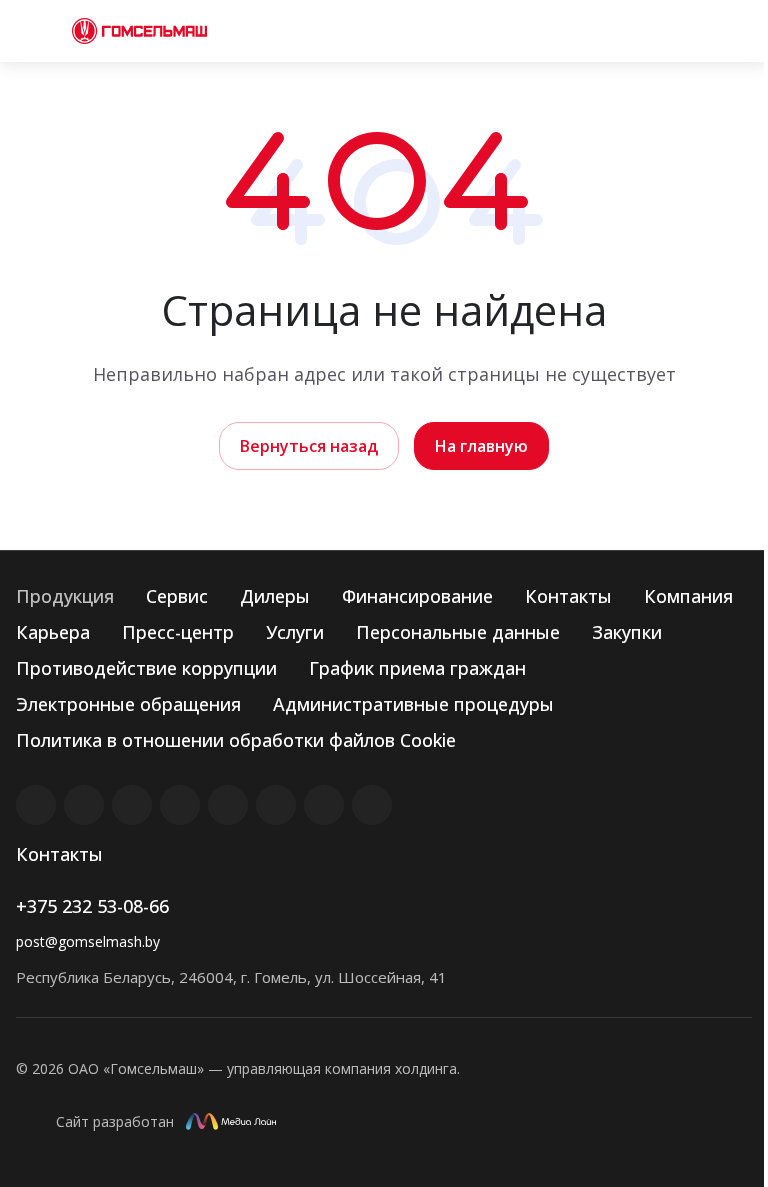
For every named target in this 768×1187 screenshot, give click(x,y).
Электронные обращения (128, 704)
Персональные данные (458, 632)
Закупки (627, 632)
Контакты (568, 596)
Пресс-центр (178, 632)
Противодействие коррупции (146, 668)
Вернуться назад (309, 446)
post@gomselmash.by (88, 941)
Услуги (295, 632)
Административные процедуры (413, 704)
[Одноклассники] (276, 805)
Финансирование (417, 596)
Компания (688, 596)
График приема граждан (417, 668)
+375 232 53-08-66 (92, 906)
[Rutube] (84, 805)
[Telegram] (180, 805)
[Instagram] (132, 805)
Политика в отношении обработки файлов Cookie (236, 740)
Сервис (177, 596)
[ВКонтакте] (36, 805)
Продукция (65, 596)
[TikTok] (324, 805)
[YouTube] (228, 805)
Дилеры (275, 596)
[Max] (372, 805)
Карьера (53, 632)
